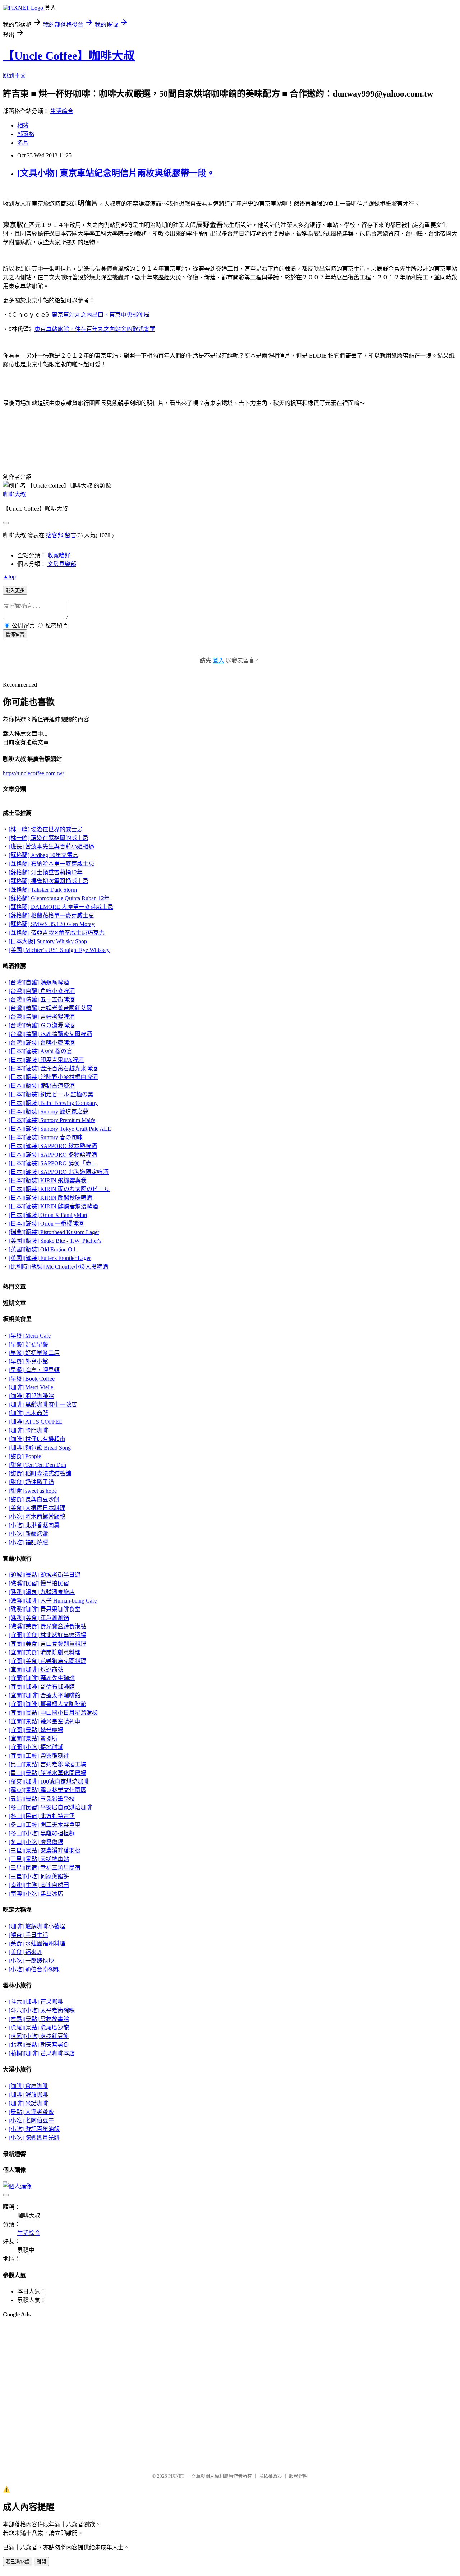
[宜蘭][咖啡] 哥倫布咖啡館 (42, 1687)
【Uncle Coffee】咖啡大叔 (69, 56)
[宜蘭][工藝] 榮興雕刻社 (39, 1756)
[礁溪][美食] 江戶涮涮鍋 (39, 1618)
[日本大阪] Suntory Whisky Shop (48, 941)
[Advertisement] (39, 2342)
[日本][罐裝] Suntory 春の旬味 (46, 1137)
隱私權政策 (270, 2476)
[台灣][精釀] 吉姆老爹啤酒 (42, 1017)
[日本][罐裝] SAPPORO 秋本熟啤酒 (53, 1146)
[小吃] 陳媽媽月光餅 (34, 2138)
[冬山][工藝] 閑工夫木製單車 (45, 1825)
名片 (23, 143)
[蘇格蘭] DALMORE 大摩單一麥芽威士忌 (61, 907)
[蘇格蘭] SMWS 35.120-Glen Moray (52, 924)
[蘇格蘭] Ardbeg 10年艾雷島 (43, 855)
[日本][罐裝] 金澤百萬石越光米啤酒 (53, 1068)
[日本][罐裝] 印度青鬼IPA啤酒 (46, 1060)
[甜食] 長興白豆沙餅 (34, 1499)
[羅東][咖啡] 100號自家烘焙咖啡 (49, 1782)
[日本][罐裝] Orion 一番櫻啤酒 (46, 1224)
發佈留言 (15, 634)
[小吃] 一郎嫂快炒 (31, 1961)
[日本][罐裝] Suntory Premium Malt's (52, 1120)
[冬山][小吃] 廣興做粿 (36, 1842)
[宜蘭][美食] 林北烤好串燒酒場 (47, 1635)
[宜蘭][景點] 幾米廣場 (36, 1730)
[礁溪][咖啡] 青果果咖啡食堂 (45, 1609)
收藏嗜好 (59, 555)
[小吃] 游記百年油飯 (34, 2129)
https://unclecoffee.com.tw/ (33, 773)
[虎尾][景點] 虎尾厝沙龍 (39, 2028)
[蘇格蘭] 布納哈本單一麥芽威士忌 (51, 864)
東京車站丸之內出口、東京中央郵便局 (101, 315)
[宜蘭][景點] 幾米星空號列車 (45, 1721)
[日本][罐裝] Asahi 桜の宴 (40, 1051)
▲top (9, 576)
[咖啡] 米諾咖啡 (28, 2103)
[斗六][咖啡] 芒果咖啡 (36, 2002)
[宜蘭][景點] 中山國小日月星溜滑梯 (53, 1713)
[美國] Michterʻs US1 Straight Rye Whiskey (59, 950)
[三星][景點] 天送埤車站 (39, 1859)
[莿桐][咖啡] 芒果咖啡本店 (42, 2053)
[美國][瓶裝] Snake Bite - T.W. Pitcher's (55, 1241)
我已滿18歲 (18, 2562)
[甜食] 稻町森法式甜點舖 (40, 1473)
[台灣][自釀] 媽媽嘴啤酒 (39, 982)
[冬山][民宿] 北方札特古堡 (42, 1816)
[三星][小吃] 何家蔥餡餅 (39, 1876)
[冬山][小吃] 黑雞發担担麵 (42, 1833)
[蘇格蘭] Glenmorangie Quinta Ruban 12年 (59, 898)
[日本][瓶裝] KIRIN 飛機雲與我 (48, 1180)
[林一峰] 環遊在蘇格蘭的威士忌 (49, 838)
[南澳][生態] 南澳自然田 (39, 1885)
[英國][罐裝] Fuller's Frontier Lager (50, 1258)
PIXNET (176, 2476)
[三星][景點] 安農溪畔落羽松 (45, 1850)
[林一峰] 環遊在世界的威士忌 (46, 829)
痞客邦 (55, 535)
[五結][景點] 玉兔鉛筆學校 (42, 1799)
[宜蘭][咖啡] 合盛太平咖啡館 (45, 1695)
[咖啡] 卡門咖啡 (28, 1430)
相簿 (23, 125)
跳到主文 (14, 76)
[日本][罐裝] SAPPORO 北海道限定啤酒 (59, 1172)
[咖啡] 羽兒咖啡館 (31, 1396)
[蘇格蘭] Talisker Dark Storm (43, 890)
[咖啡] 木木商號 (28, 1413)
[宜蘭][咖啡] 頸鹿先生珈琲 (42, 1678)
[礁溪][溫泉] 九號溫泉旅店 (42, 1592)
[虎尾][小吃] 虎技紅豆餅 (39, 2036)
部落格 (26, 134)
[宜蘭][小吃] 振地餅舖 (36, 1747)
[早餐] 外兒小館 (28, 1361)
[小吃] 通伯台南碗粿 (34, 1969)
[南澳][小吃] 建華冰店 (36, 1894)
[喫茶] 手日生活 (28, 1935)
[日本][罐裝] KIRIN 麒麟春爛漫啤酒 (53, 1206)
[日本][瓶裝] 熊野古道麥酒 (42, 1086)
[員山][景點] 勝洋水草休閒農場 (47, 1773)
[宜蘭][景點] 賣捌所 (33, 1738)
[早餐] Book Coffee (32, 1379)
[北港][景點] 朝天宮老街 (39, 2045)
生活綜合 (62, 111)
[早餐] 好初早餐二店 (34, 1353)
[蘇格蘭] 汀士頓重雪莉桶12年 (46, 872)
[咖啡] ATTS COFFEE (36, 1422)
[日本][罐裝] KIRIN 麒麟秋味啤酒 (50, 1198)
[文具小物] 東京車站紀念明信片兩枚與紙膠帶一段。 (116, 173)
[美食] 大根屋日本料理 (37, 1508)
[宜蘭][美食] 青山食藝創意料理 (47, 1644)
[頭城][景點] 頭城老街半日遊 (45, 1575)
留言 (70, 535)
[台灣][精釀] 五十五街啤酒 (42, 999)
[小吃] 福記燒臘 (28, 1542)
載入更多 (15, 590)
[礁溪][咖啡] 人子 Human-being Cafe (53, 1601)
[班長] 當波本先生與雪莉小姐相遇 (51, 847)
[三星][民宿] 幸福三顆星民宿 (45, 1868)
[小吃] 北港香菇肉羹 (34, 1525)
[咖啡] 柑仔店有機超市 (37, 1439)
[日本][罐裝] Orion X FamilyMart (48, 1215)
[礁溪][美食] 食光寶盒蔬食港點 (47, 1626)
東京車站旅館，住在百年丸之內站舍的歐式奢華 (95, 329)
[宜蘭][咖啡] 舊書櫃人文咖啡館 (47, 1704)
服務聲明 (298, 2476)
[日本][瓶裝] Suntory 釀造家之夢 (49, 1112)
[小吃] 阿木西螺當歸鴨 (37, 1517)
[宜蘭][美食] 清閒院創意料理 (45, 1652)
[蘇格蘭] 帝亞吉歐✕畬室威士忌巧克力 (57, 933)
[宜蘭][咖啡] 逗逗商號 (36, 1670)
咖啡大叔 (14, 494)
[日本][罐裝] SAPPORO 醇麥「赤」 (53, 1163)
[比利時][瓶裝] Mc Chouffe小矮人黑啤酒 (58, 1267)
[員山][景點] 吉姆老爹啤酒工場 (47, 1764)
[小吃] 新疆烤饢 (28, 1534)
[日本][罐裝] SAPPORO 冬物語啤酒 (53, 1155)
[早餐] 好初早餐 (28, 1344)
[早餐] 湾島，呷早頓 (34, 1370)
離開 (41, 2562)
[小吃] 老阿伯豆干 (31, 2121)
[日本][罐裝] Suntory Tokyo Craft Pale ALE (60, 1129)
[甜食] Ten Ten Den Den (37, 1465)
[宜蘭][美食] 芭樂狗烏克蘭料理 (47, 1661)
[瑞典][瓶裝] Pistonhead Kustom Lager (54, 1232)
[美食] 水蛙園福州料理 (37, 1943)
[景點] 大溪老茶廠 (31, 2112)
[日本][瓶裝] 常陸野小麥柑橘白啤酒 (53, 1077)
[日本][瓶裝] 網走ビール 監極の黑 (51, 1094)
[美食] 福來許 (26, 1952)
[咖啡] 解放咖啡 (28, 2095)
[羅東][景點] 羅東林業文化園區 (47, 1790)
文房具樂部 (62, 564)
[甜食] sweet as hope (33, 1491)
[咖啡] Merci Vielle (31, 1387)
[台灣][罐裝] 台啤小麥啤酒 (42, 1043)
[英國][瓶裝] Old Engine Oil (42, 1249)
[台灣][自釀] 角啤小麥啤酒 (42, 991)
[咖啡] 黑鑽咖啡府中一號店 (43, 1405)
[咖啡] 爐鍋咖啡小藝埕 (37, 1926)
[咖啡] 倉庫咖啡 (28, 2086)
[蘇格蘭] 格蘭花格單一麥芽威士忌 (51, 915)
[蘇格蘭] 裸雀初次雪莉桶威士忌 (49, 881)
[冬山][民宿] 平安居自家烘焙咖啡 (50, 1807)
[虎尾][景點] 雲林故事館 (39, 2019)
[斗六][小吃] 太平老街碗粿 (42, 2010)
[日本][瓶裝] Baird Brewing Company (53, 1103)
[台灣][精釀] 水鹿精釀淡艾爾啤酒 (50, 1034)
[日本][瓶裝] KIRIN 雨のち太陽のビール (59, 1189)
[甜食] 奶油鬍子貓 (31, 1482)
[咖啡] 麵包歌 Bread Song (40, 1448)
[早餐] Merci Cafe (30, 1336)
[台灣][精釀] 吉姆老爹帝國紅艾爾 (50, 1008)
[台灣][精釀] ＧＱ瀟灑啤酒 (42, 1025)
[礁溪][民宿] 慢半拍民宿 (39, 1583)
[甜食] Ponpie (25, 1456)
